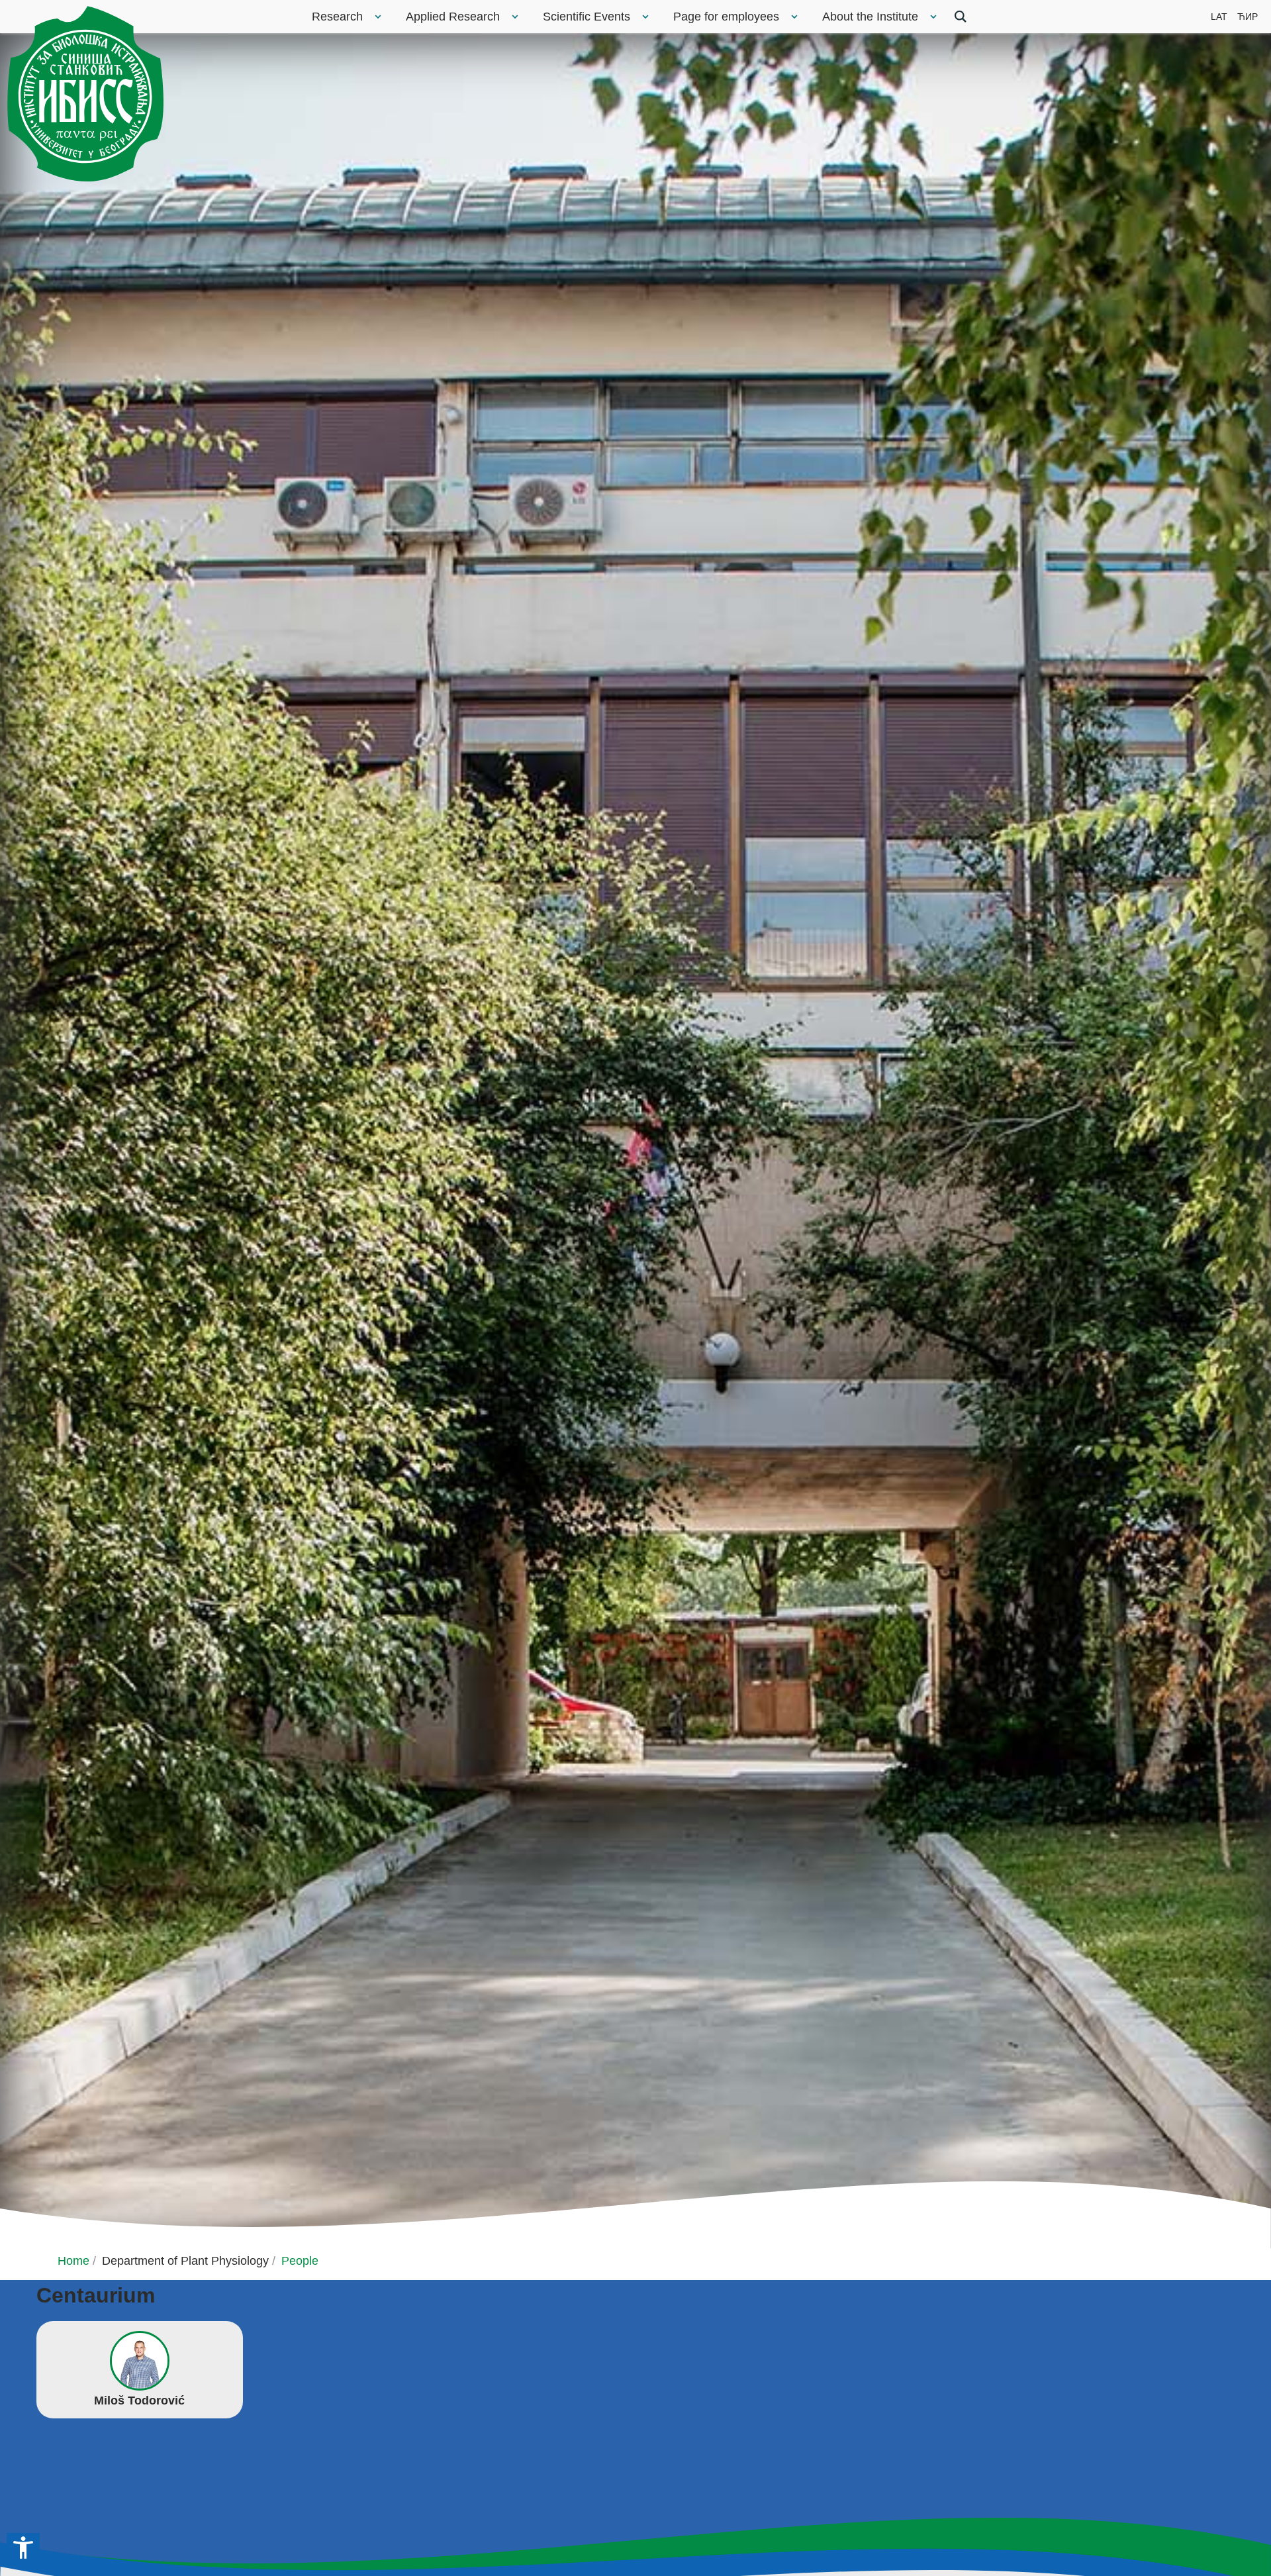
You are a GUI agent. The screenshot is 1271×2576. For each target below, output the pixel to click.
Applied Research (453, 17)
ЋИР (1247, 17)
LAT (1219, 17)
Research (337, 17)
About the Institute (870, 17)
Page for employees (726, 17)
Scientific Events (587, 17)
